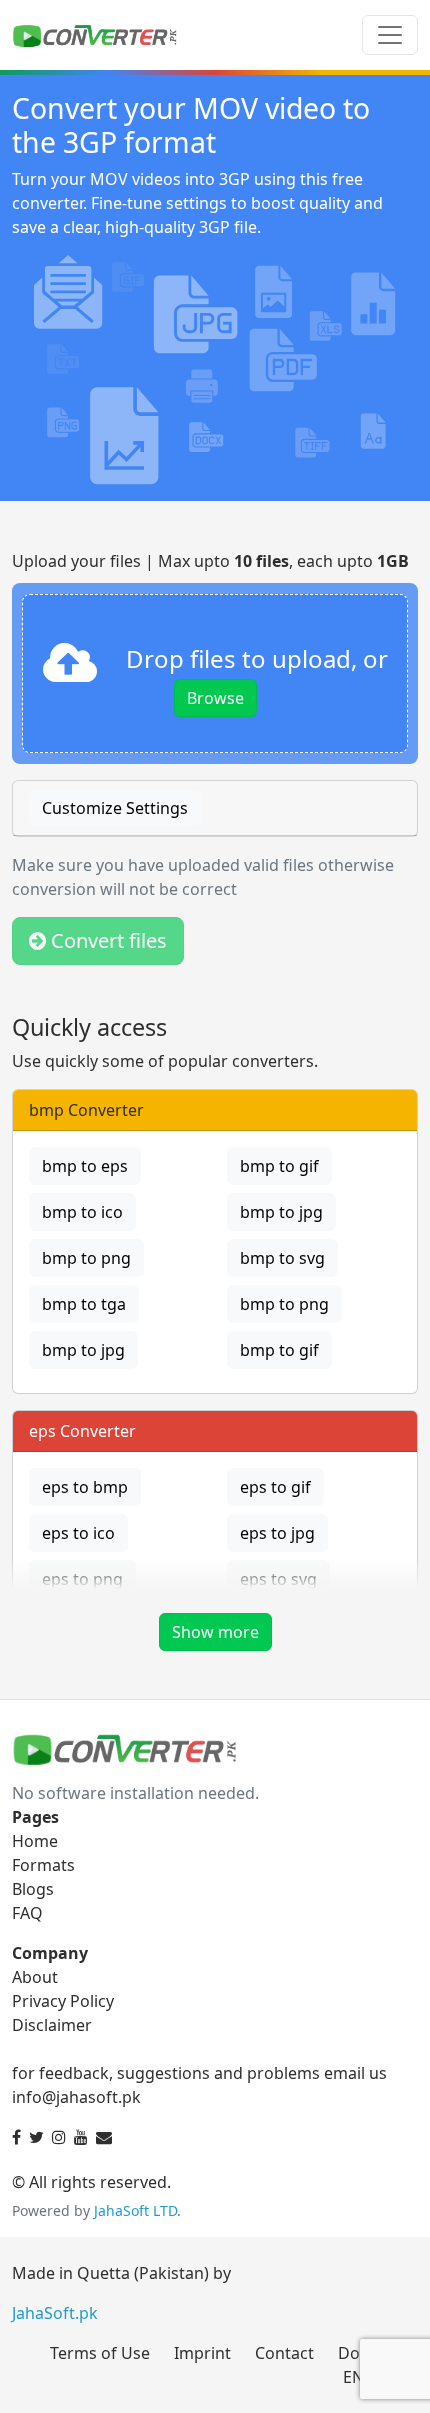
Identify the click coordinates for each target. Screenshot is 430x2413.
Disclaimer (52, 2025)
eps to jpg (277, 1533)
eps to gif (275, 1487)
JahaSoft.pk (55, 2313)
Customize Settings (115, 808)
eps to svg (278, 1579)
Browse (215, 698)
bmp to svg (282, 1258)
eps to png (82, 1579)
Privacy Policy (63, 2001)
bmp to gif (279, 1166)
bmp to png (86, 1258)
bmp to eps (85, 1166)
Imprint (202, 2353)
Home (35, 1841)
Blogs (33, 1889)
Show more (215, 1632)
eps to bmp (85, 1487)
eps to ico (78, 1533)
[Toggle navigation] (390, 35)
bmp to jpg (281, 1212)
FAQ (27, 1913)
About (35, 1977)
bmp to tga (84, 1304)
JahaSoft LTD (135, 2210)
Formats (43, 1865)
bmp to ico (82, 1212)
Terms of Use (100, 2353)
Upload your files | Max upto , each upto (210, 561)
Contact (284, 2353)
